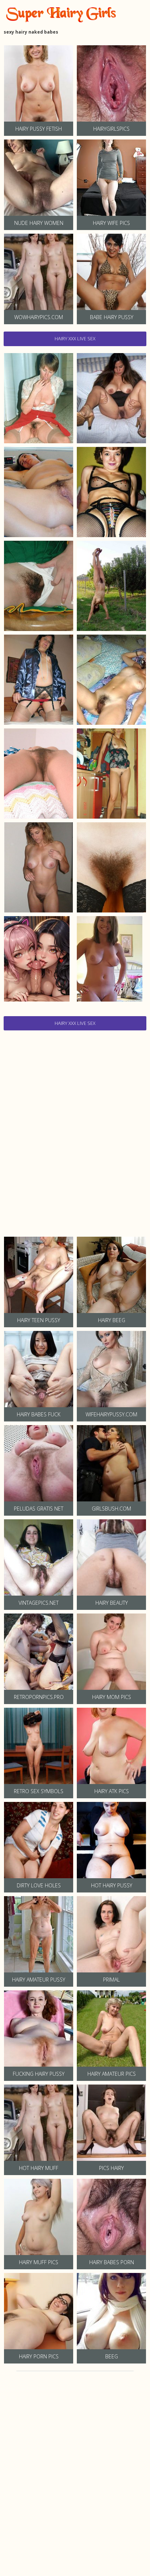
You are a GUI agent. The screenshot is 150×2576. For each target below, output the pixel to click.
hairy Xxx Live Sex (75, 338)
